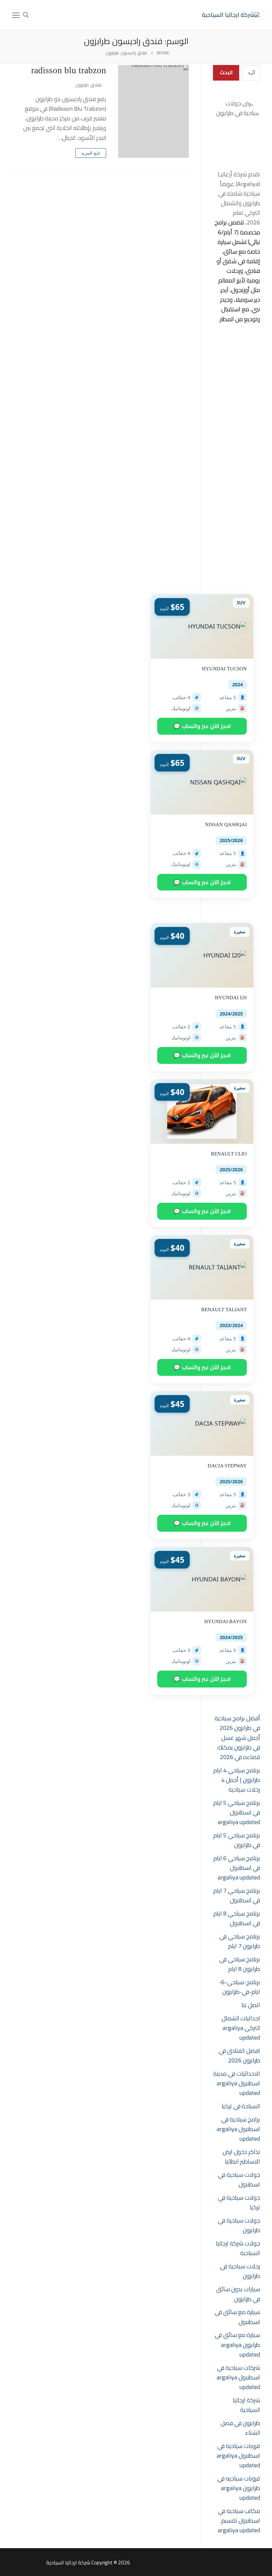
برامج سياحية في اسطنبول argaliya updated (238, 2129)
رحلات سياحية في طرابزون (240, 2271)
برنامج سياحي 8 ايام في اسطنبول (237, 1918)
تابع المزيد (91, 153)
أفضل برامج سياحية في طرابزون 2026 (237, 1723)
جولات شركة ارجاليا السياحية (238, 2248)
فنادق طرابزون (89, 85)
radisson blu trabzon (69, 70)
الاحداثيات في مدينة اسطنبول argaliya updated (237, 2083)
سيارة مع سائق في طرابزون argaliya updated (237, 2344)
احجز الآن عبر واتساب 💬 (202, 726)
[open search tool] (26, 15)
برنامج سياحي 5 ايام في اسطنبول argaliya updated (237, 1812)
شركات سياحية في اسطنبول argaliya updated (238, 2377)
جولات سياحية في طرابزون (239, 2225)
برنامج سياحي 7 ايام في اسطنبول (237, 1895)
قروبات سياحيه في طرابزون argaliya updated (239, 2488)
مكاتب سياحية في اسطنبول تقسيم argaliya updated (239, 2520)
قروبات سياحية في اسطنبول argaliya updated (238, 2455)
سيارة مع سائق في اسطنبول (237, 2317)
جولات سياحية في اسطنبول (239, 2179)
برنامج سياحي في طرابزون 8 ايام (240, 1964)
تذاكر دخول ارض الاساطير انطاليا (241, 2157)
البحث (226, 72)
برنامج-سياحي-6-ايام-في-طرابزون (239, 1987)
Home (163, 53)
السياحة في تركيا (241, 2106)
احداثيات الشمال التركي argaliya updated (241, 2028)
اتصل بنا (251, 2005)
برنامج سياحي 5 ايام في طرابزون (237, 1840)
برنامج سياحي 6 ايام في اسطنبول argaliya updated (237, 1868)
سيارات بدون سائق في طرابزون (238, 2294)
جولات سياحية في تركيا (239, 2202)
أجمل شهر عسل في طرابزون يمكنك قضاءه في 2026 (239, 1747)
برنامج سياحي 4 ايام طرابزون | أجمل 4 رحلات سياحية (237, 1780)
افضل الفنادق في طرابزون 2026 (239, 2055)
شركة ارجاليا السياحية (246, 2405)
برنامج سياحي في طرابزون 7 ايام (240, 1941)
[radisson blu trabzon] (153, 111)
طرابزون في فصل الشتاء (240, 2428)
